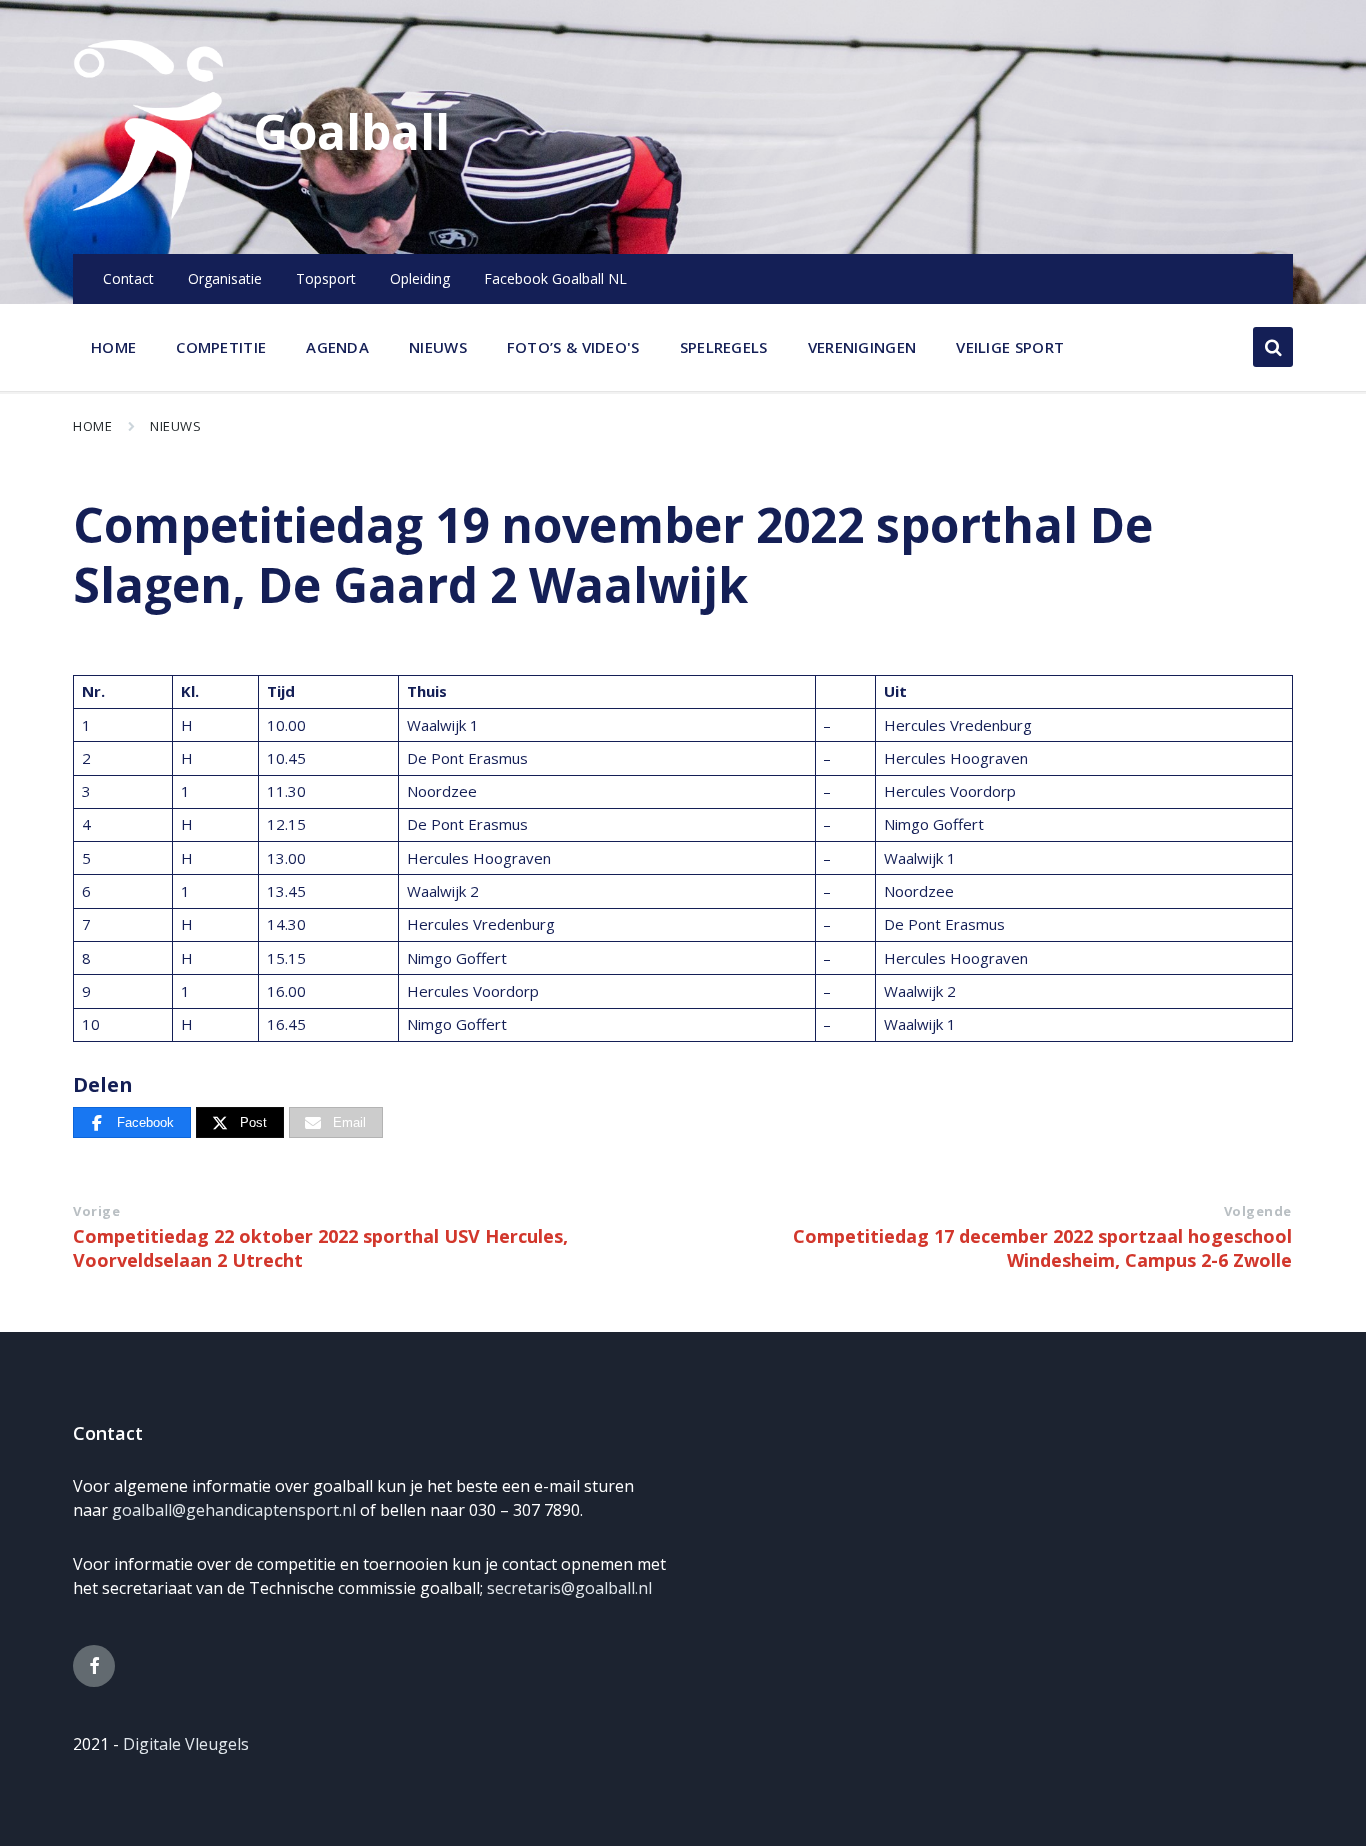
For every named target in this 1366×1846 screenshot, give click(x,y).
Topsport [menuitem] (326, 278)
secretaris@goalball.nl (569, 1588)
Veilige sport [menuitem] (1010, 347)
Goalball (351, 131)
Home (92, 426)
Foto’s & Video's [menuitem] (573, 347)
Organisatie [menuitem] (225, 278)
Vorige (96, 1211)
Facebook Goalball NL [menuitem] (555, 278)
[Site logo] (148, 214)
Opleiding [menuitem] (420, 278)
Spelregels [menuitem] (724, 347)
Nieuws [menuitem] (438, 347)
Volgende (1258, 1211)
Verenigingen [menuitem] (862, 347)
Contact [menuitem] (128, 278)
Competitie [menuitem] (221, 347)
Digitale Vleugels (186, 1744)
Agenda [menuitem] (337, 347)
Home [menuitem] (113, 347)
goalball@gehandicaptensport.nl (234, 1510)
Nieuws (175, 426)
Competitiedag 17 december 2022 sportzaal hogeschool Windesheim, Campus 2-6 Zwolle (1042, 1248)
